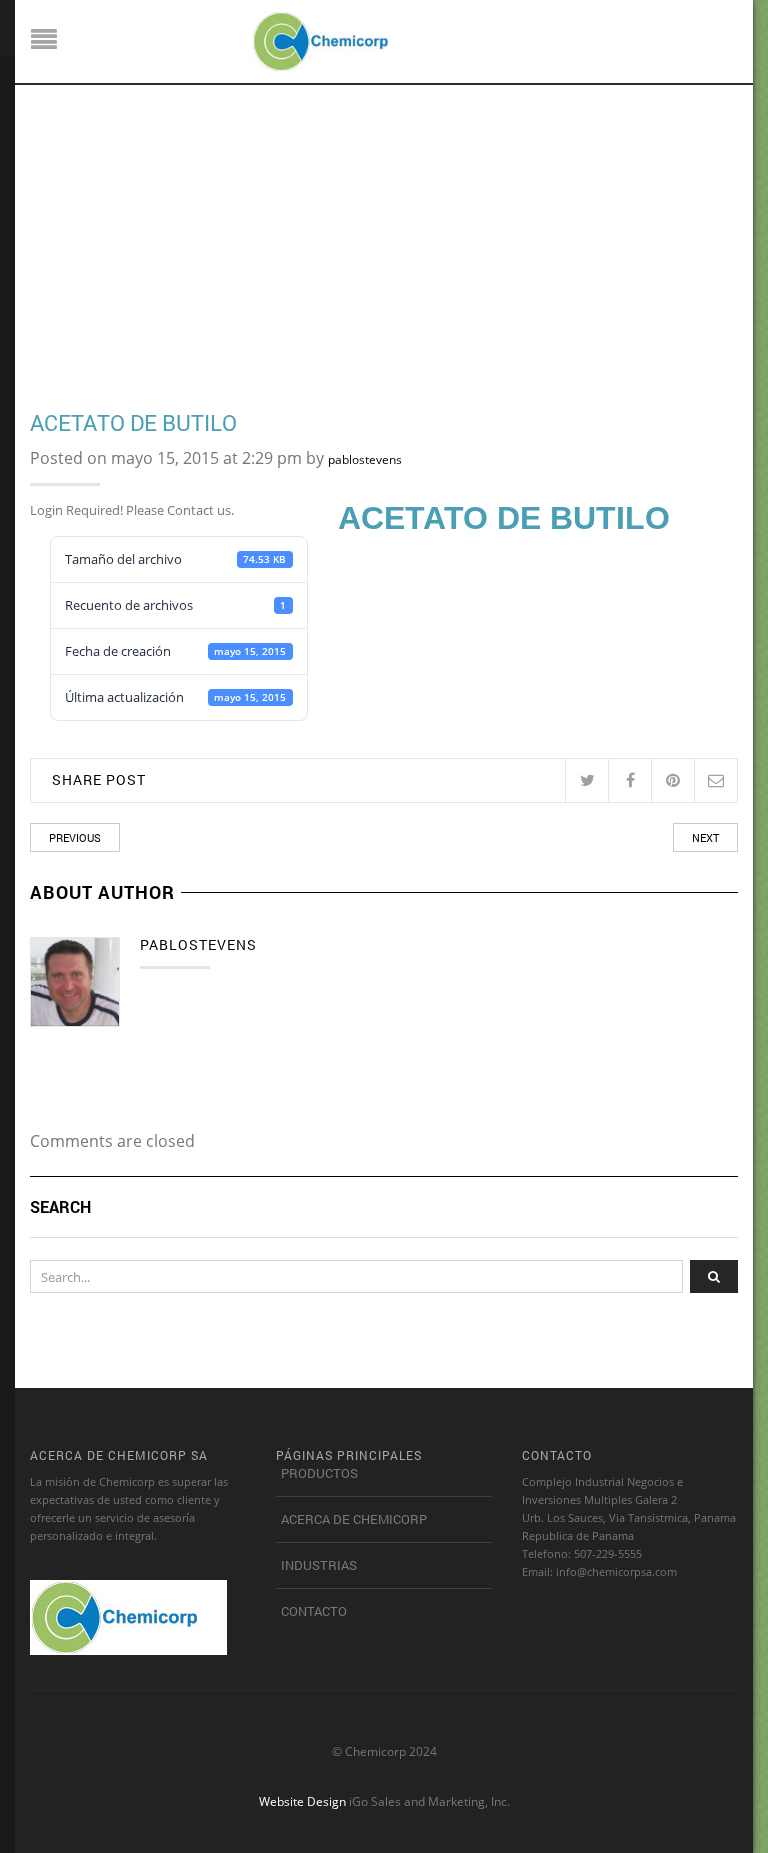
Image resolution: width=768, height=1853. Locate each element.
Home (47, 239)
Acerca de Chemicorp (354, 1519)
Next (705, 837)
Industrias (319, 1565)
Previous (75, 837)
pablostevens (365, 459)
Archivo (103, 239)
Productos (319, 1473)
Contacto (314, 1611)
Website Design (302, 1801)
